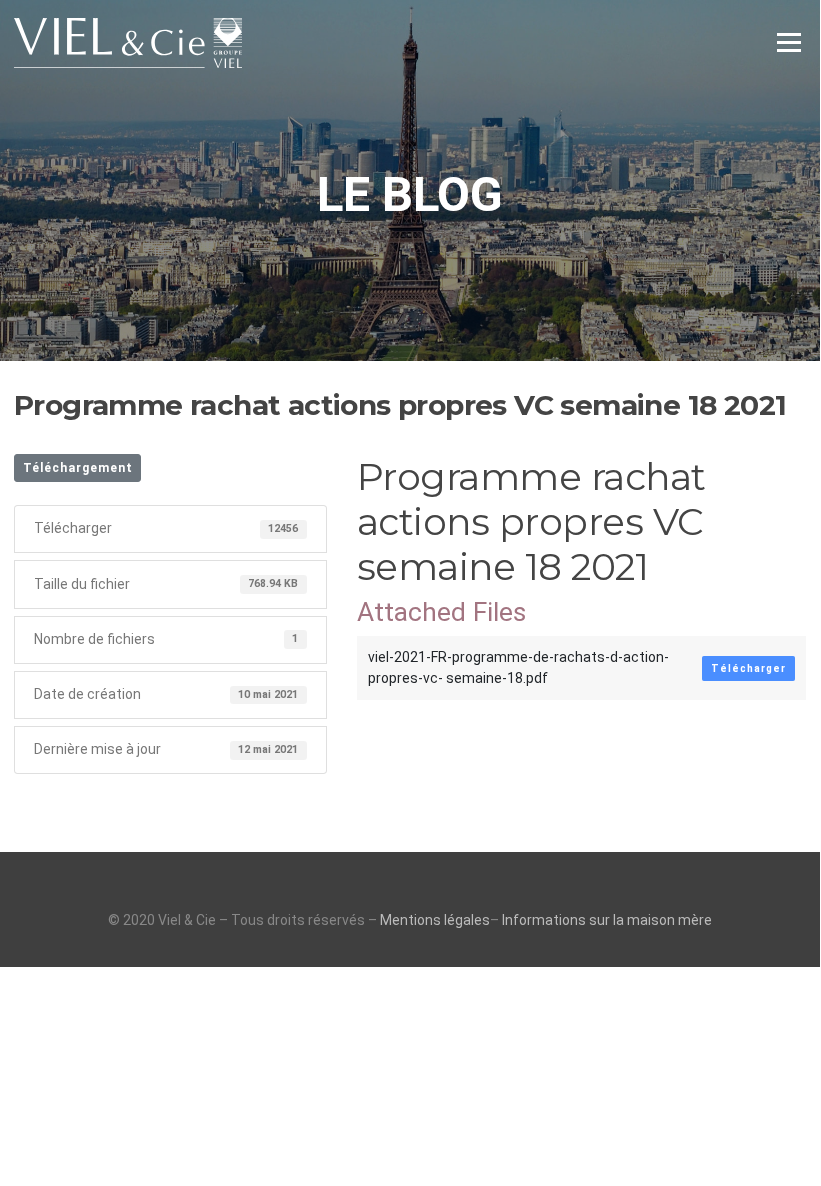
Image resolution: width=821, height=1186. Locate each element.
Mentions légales (435, 920)
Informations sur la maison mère (607, 920)
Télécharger (748, 668)
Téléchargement (78, 468)
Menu (788, 42)
